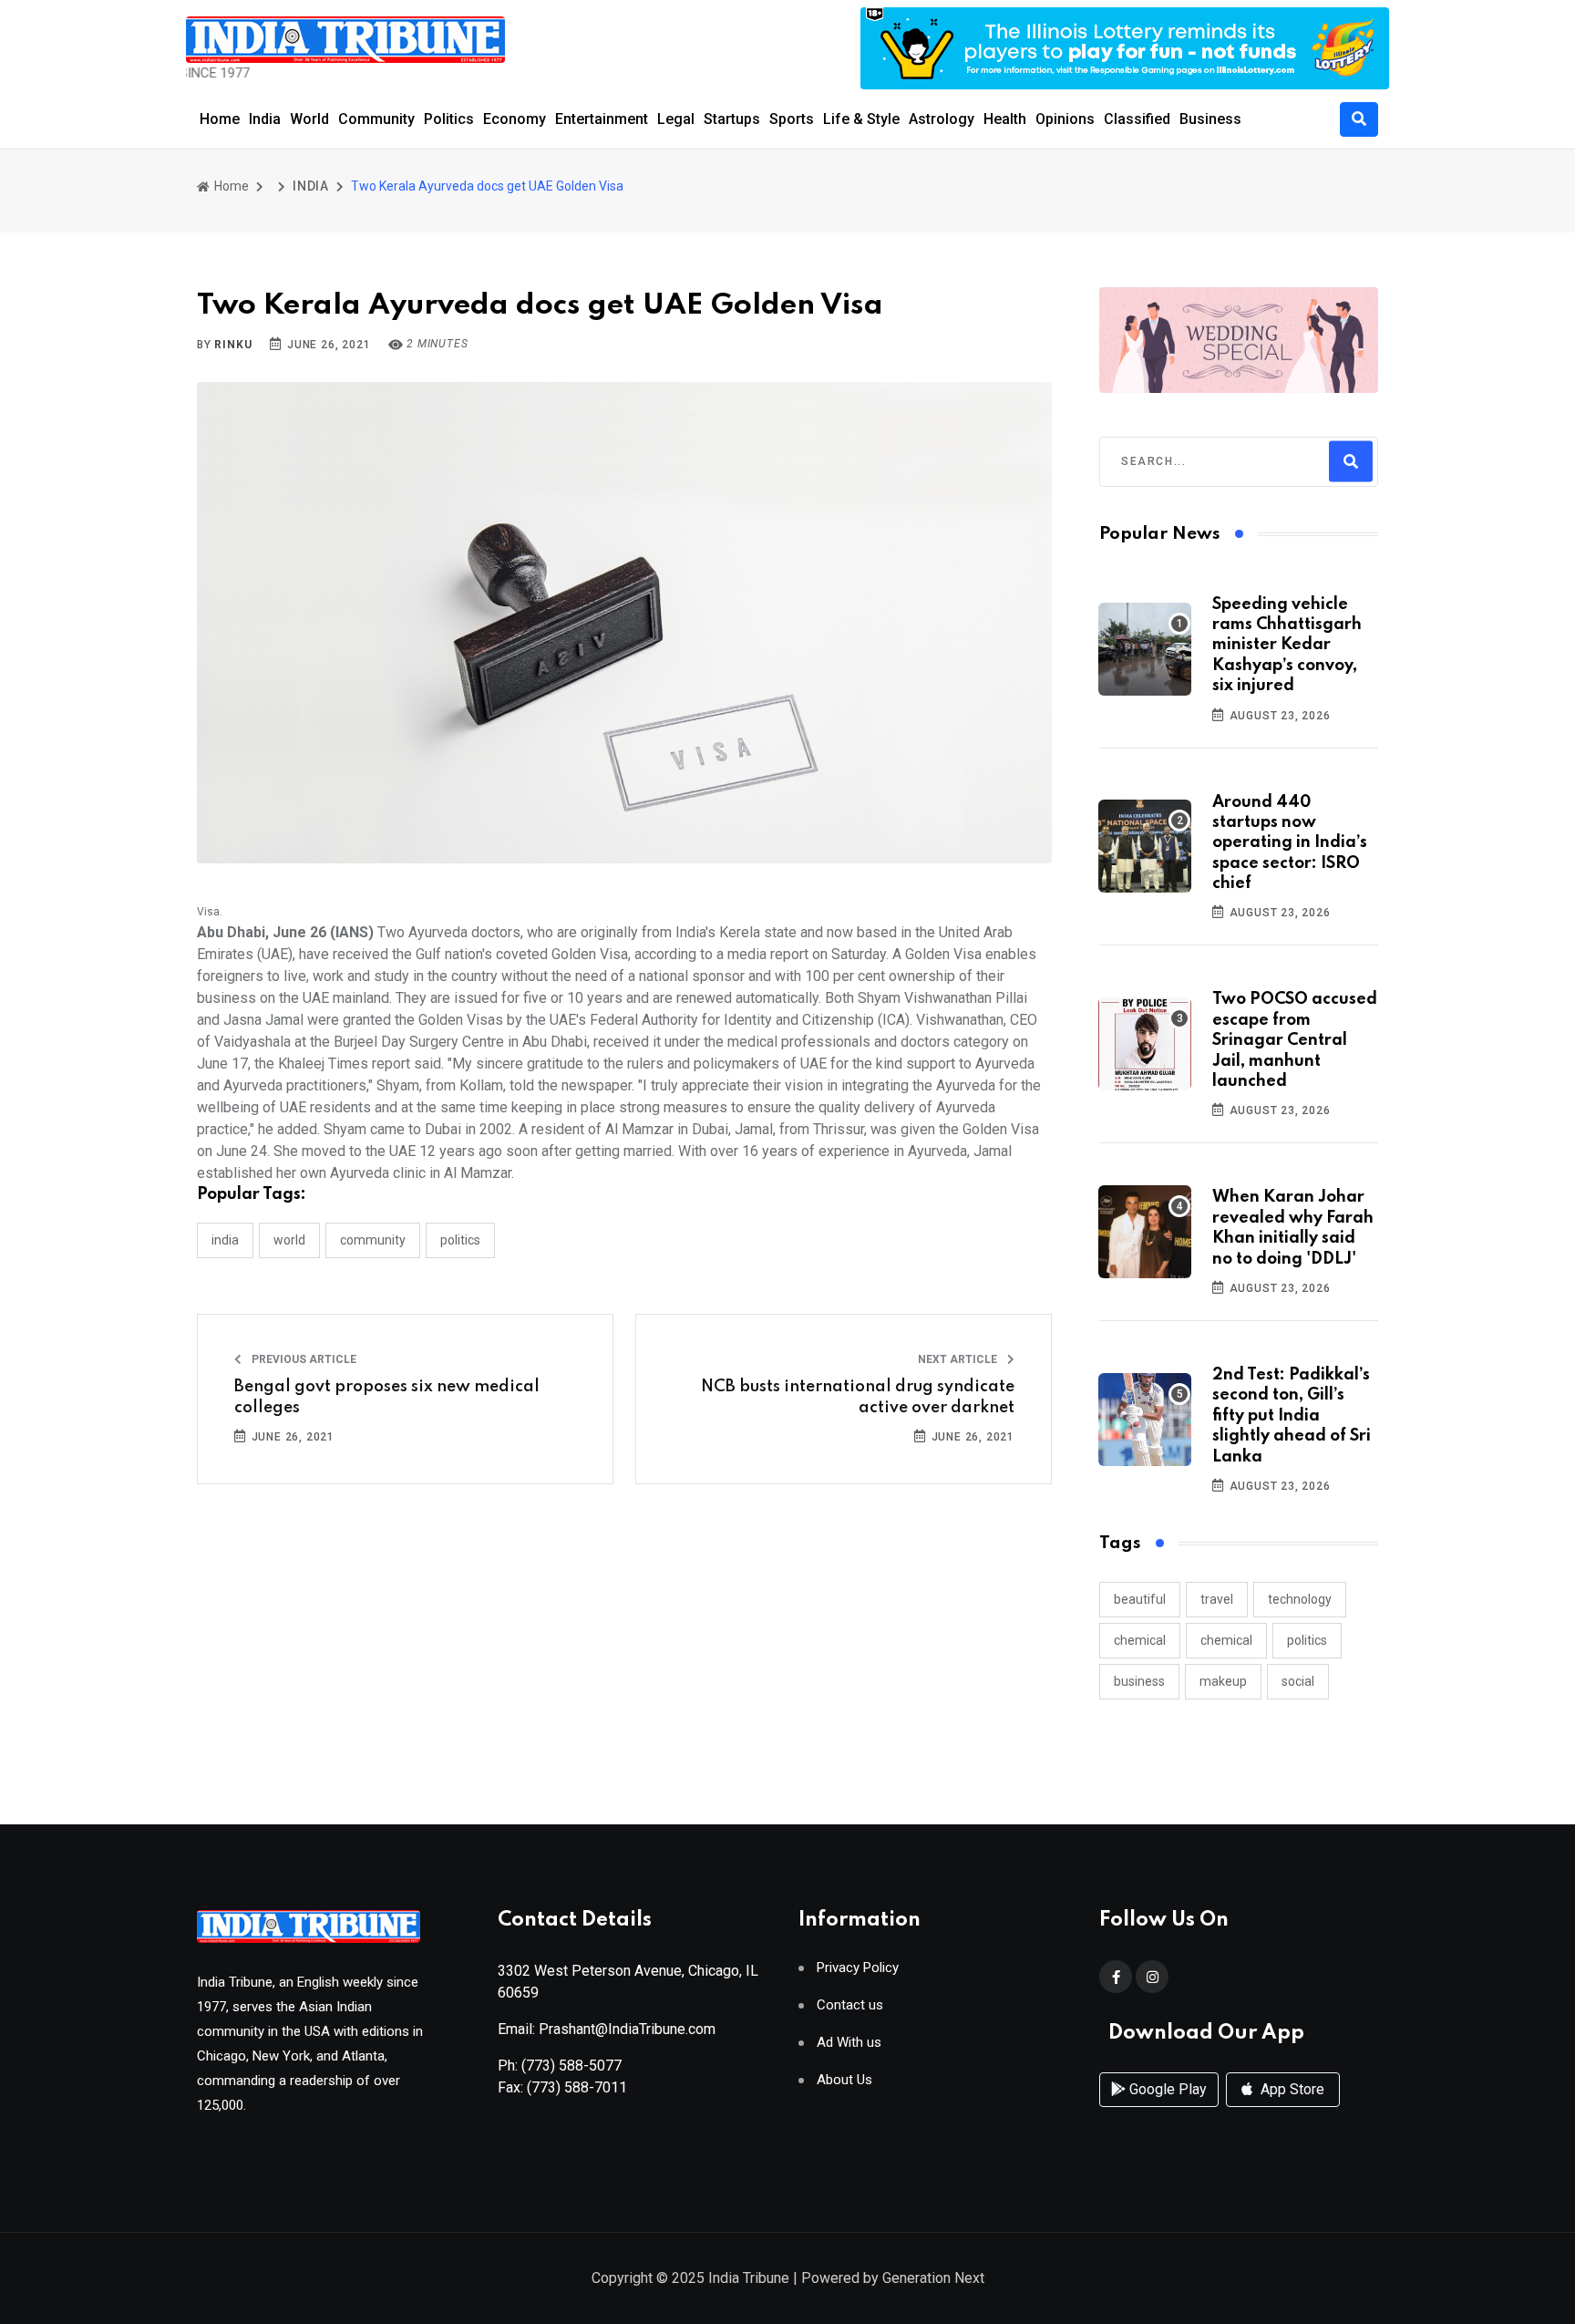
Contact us (850, 2005)
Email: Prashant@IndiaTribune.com (607, 2029)
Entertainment (602, 119)
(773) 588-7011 (577, 2087)
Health (1005, 119)
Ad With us (849, 2043)
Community (376, 119)
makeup (1223, 1681)
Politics (449, 119)
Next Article (959, 1359)
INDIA (311, 186)
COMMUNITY (373, 1240)
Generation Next (933, 2278)
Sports (792, 119)
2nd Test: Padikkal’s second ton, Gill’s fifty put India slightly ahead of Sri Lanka (1292, 1416)
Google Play (1166, 2089)
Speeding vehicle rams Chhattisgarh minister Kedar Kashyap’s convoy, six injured (1287, 646)
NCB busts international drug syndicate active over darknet (858, 1397)
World (309, 119)
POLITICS (460, 1240)
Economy (515, 119)
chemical (1140, 1640)
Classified (1137, 119)
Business (1210, 119)
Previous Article (303, 1359)
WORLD (289, 1240)
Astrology (942, 119)
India (265, 119)
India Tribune (749, 2278)
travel (1217, 1599)
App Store (1291, 2089)
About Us (844, 2080)
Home (220, 119)
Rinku (233, 345)
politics (1307, 1640)
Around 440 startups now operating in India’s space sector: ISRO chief (1290, 843)
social (1298, 1681)
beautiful (1140, 1599)
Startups (732, 119)
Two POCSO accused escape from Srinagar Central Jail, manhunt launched (1295, 1040)
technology (1300, 1599)
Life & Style (861, 119)
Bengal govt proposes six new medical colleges (387, 1397)
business (1139, 1681)
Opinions (1065, 119)
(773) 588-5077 (571, 2066)
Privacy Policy (858, 1968)
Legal (676, 119)
